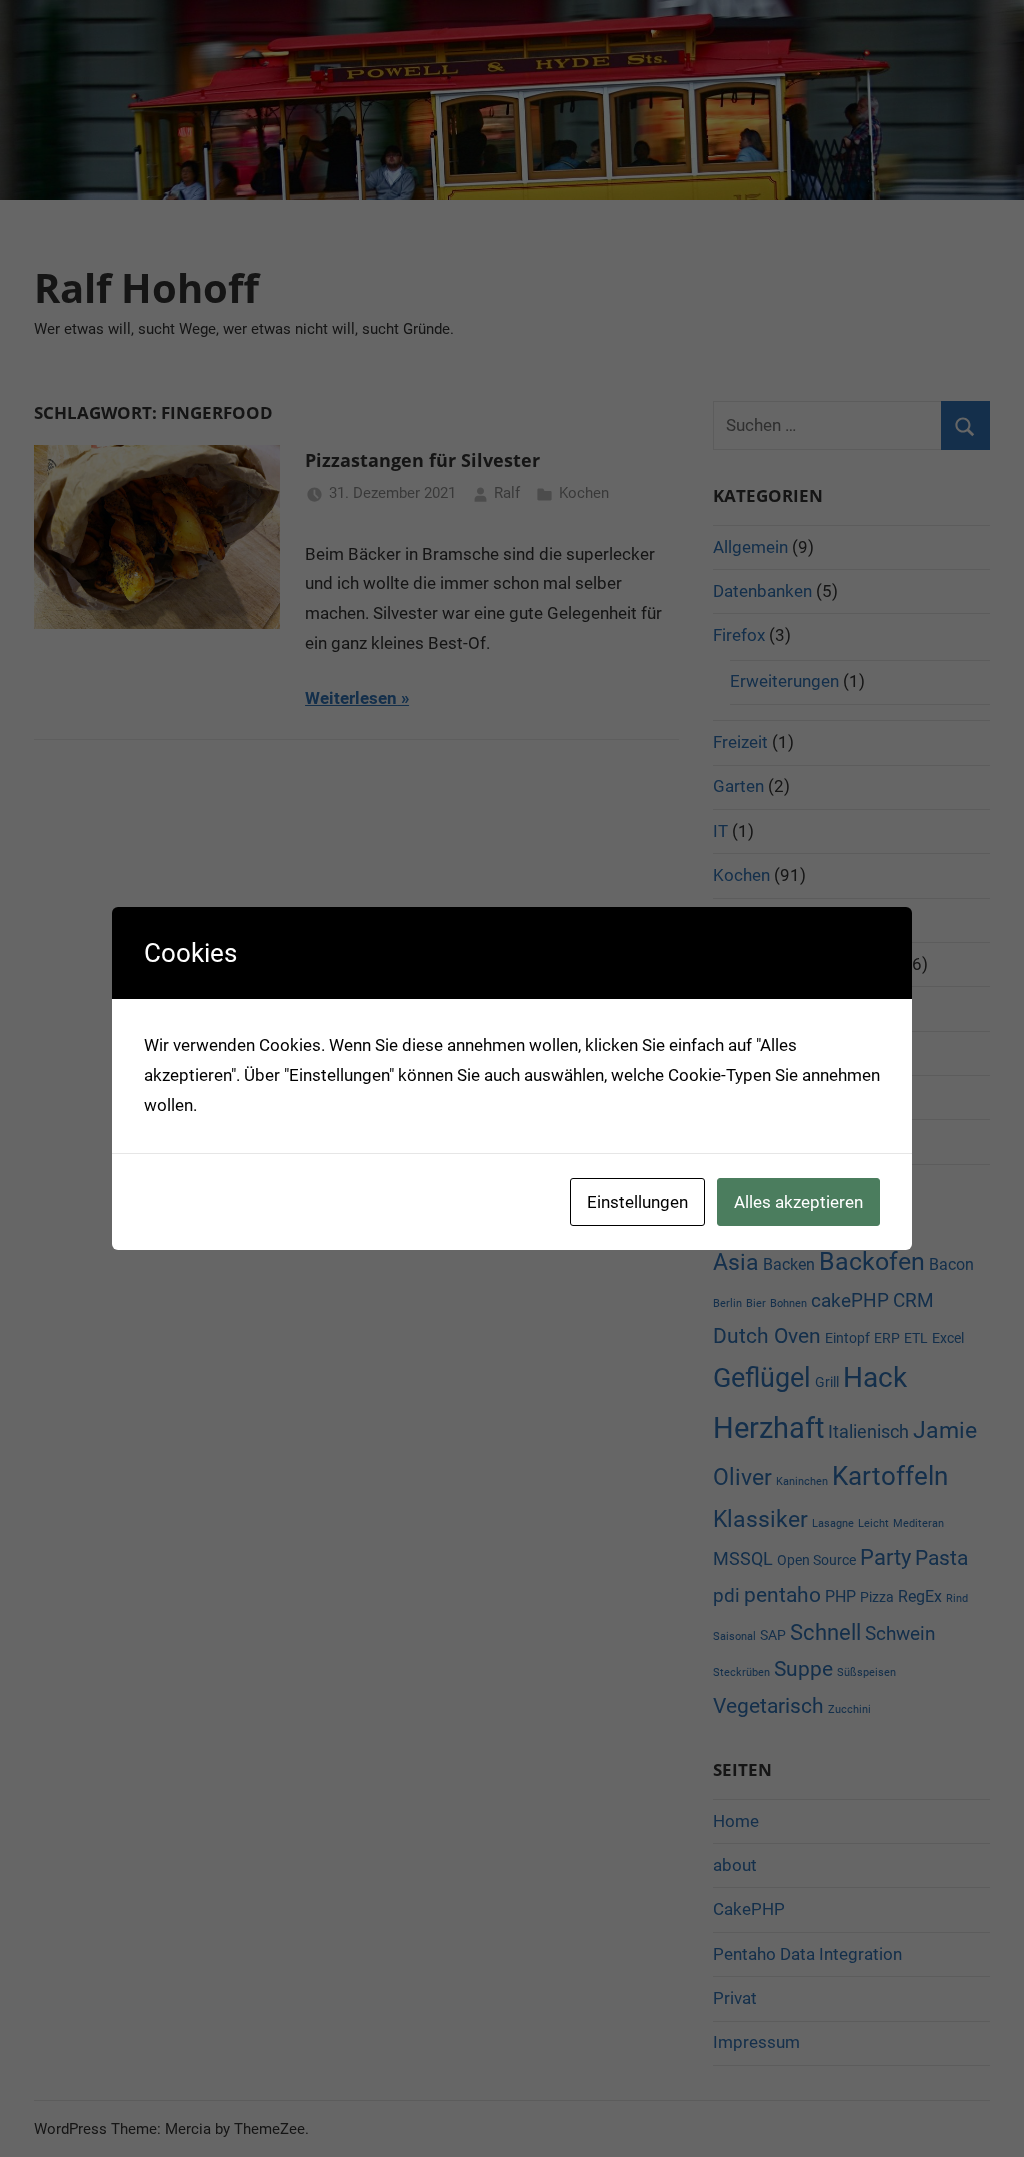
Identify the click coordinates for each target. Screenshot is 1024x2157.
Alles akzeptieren (798, 1202)
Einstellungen (637, 1202)
